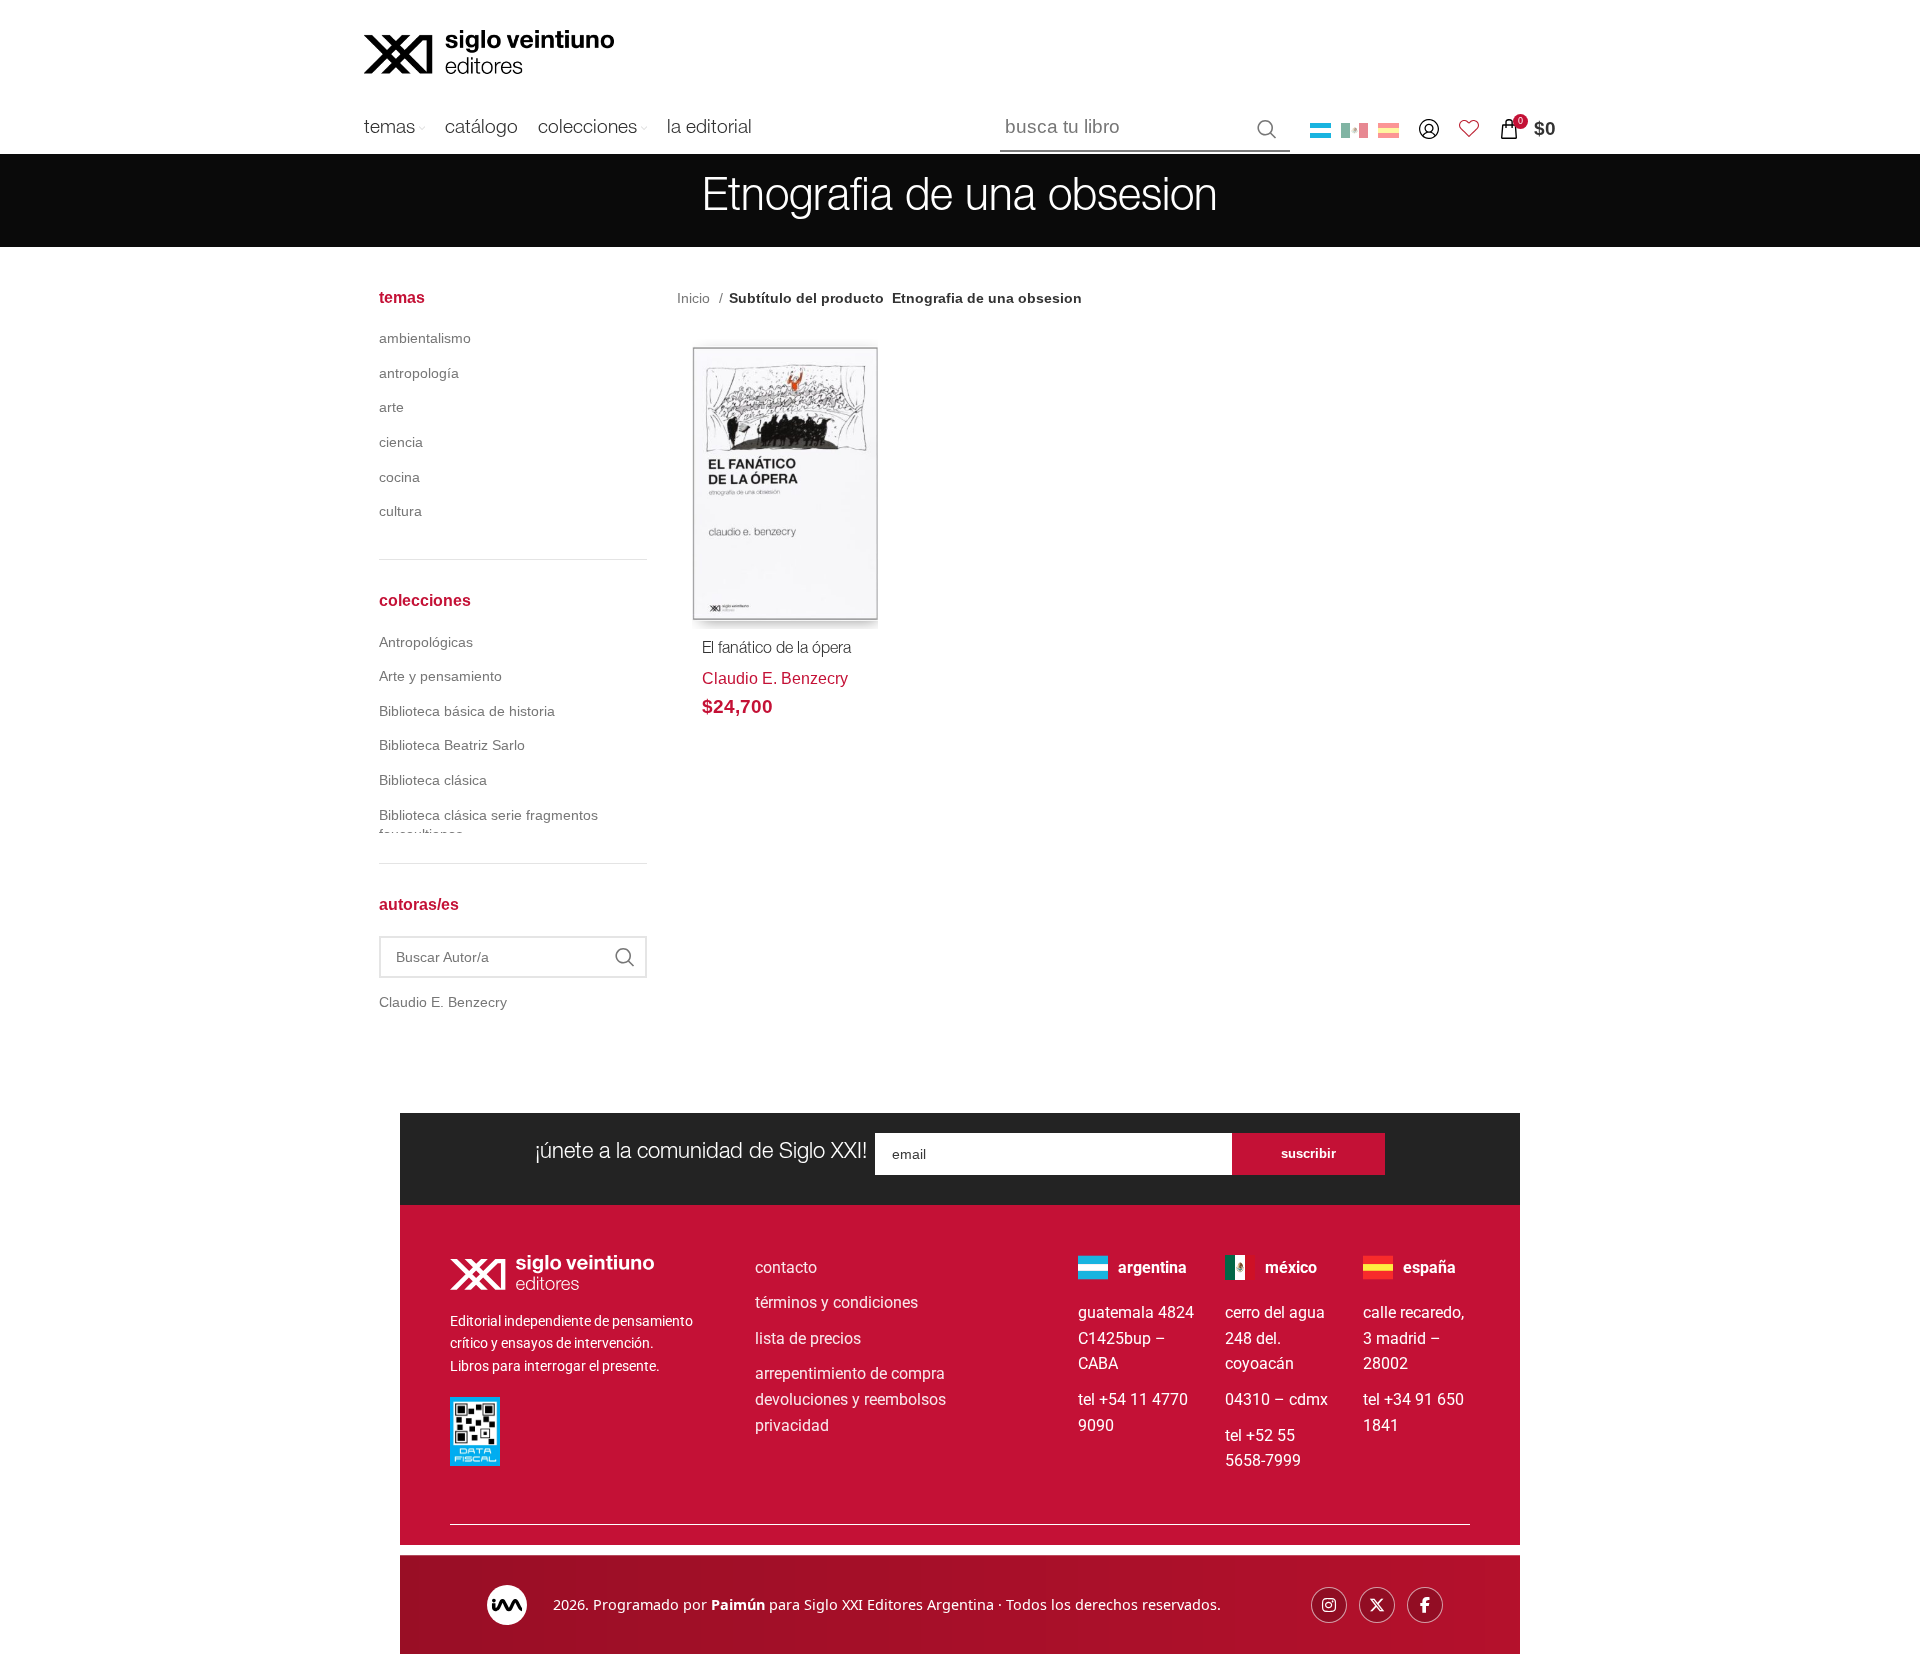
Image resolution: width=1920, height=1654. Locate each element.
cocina (399, 477)
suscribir (1308, 1153)
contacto (786, 1267)
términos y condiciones (836, 1302)
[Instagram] (1329, 1605)
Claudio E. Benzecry (775, 678)
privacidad (792, 1425)
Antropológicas (426, 642)
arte (391, 407)
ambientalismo (425, 338)
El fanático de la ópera (776, 650)
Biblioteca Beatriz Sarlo (452, 745)
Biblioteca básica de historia (467, 711)
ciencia (401, 442)
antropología (419, 373)
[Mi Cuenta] (1429, 129)
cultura (400, 511)
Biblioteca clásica (433, 780)
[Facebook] (1425, 1605)
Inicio (695, 298)
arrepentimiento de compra (850, 1373)
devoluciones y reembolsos (850, 1399)
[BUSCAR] (1267, 129)
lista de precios (808, 1338)
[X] (1377, 1605)
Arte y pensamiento (440, 676)
